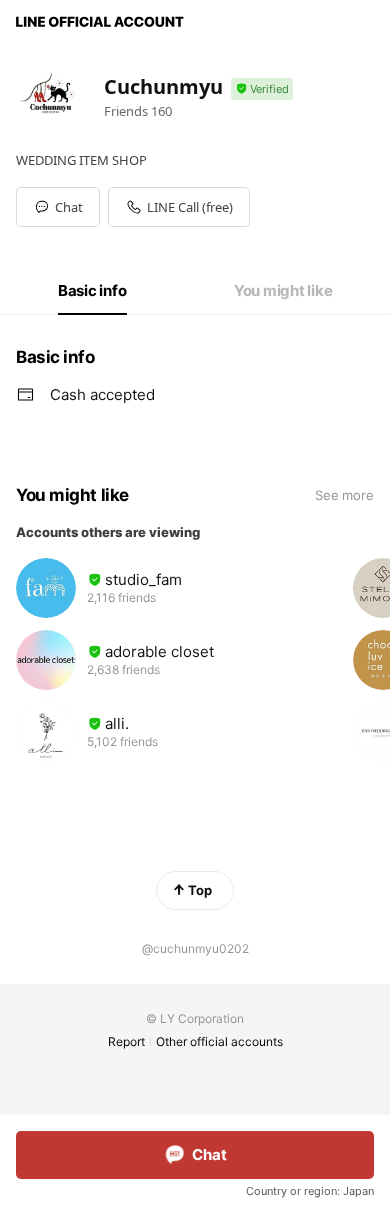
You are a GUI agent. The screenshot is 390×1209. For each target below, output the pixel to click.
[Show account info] (262, 89)
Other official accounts (219, 1041)
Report (126, 1041)
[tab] (92, 291)
